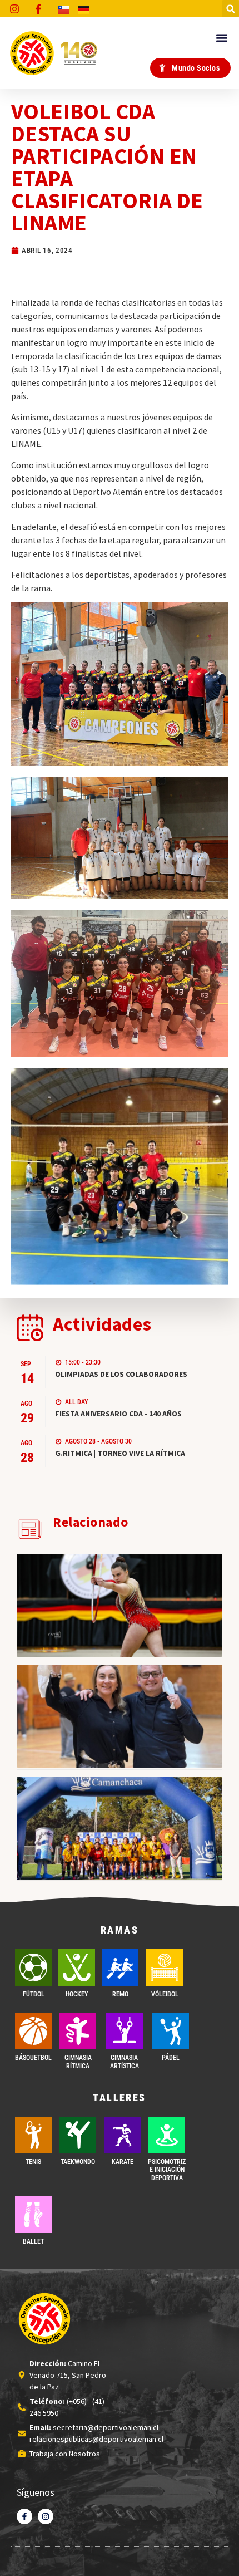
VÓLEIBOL (165, 1994)
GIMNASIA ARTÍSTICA (125, 2062)
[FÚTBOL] (33, 1967)
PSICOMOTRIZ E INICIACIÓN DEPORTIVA (167, 2170)
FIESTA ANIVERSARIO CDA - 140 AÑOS (118, 1414)
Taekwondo (78, 2162)
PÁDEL (171, 2058)
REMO (120, 1994)
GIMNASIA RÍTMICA (78, 2062)
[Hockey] (77, 1967)
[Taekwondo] (78, 2135)
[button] (230, 9)
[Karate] (122, 2135)
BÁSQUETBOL (33, 2058)
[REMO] (120, 1967)
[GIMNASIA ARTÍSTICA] (125, 2031)
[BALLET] (33, 2215)
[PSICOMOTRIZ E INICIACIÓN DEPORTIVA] (167, 2135)
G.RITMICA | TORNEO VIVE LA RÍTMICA (120, 1453)
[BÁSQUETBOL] (33, 2031)
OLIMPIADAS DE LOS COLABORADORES (121, 1374)
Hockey (77, 1994)
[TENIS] (33, 2135)
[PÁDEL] (171, 2031)
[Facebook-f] (24, 2516)
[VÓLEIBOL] (165, 1967)
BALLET (33, 2241)
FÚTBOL (34, 1994)
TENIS (33, 2162)
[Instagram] (46, 2516)
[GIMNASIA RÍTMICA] (78, 2031)
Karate (123, 2162)
